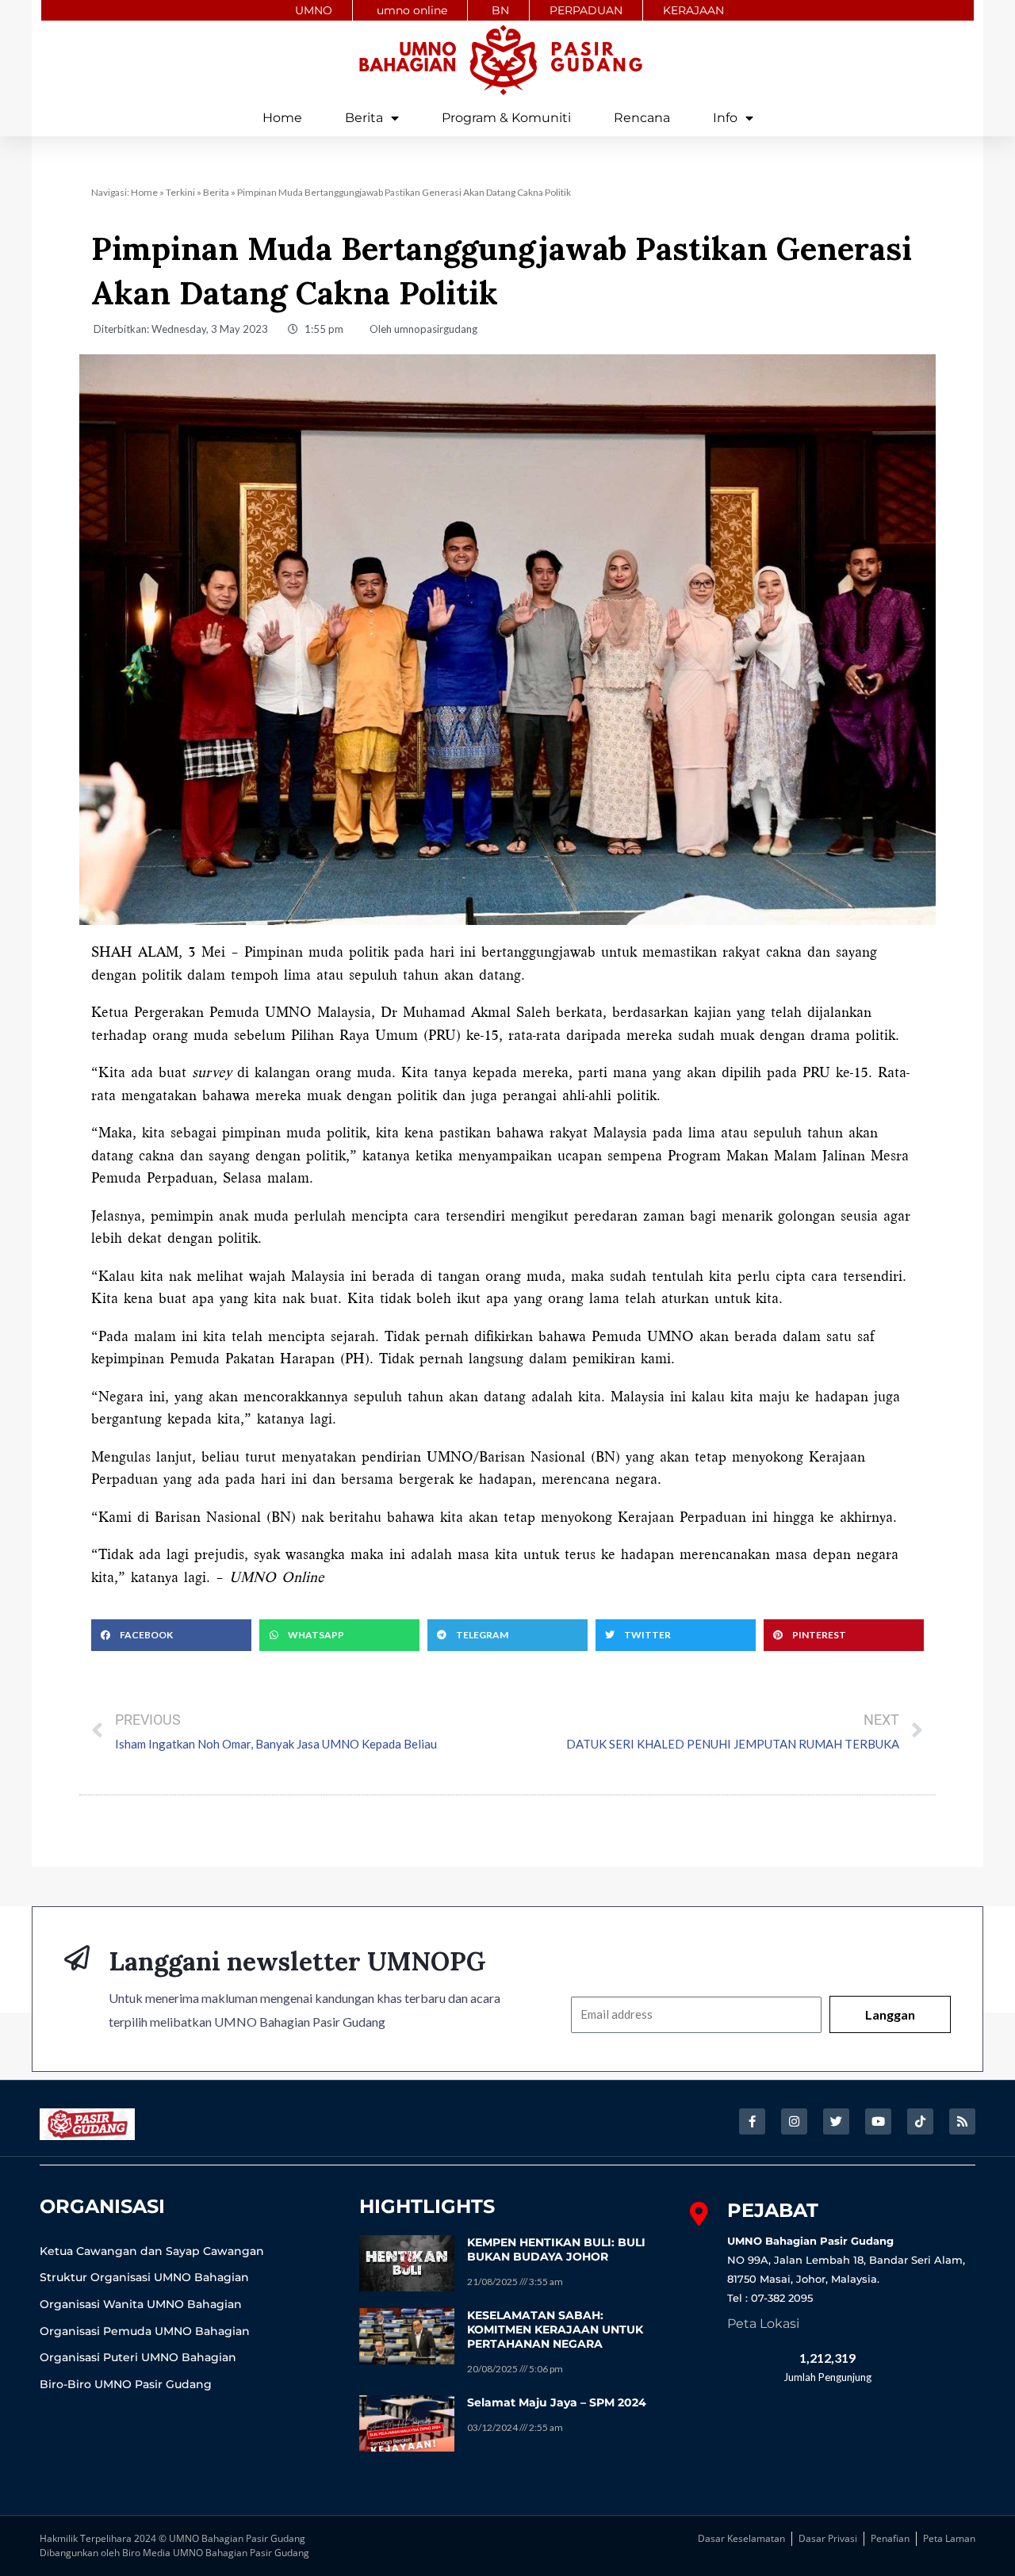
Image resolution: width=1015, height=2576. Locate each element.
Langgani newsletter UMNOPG (297, 1961)
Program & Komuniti (506, 118)
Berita (364, 118)
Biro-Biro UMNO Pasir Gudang (126, 2384)
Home (282, 118)
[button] (171, 1635)
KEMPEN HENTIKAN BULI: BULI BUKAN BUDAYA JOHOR (556, 2249)
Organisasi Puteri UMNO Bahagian (138, 2357)
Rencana (642, 118)
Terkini (180, 192)
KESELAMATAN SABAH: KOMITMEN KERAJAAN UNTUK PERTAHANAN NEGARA (555, 2329)
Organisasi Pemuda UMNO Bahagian (145, 2331)
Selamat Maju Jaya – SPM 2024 (557, 2402)
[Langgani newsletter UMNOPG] (77, 1958)
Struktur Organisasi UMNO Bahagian (144, 2277)
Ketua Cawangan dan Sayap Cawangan (152, 2251)
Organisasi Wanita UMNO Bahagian (141, 2304)
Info (725, 118)
